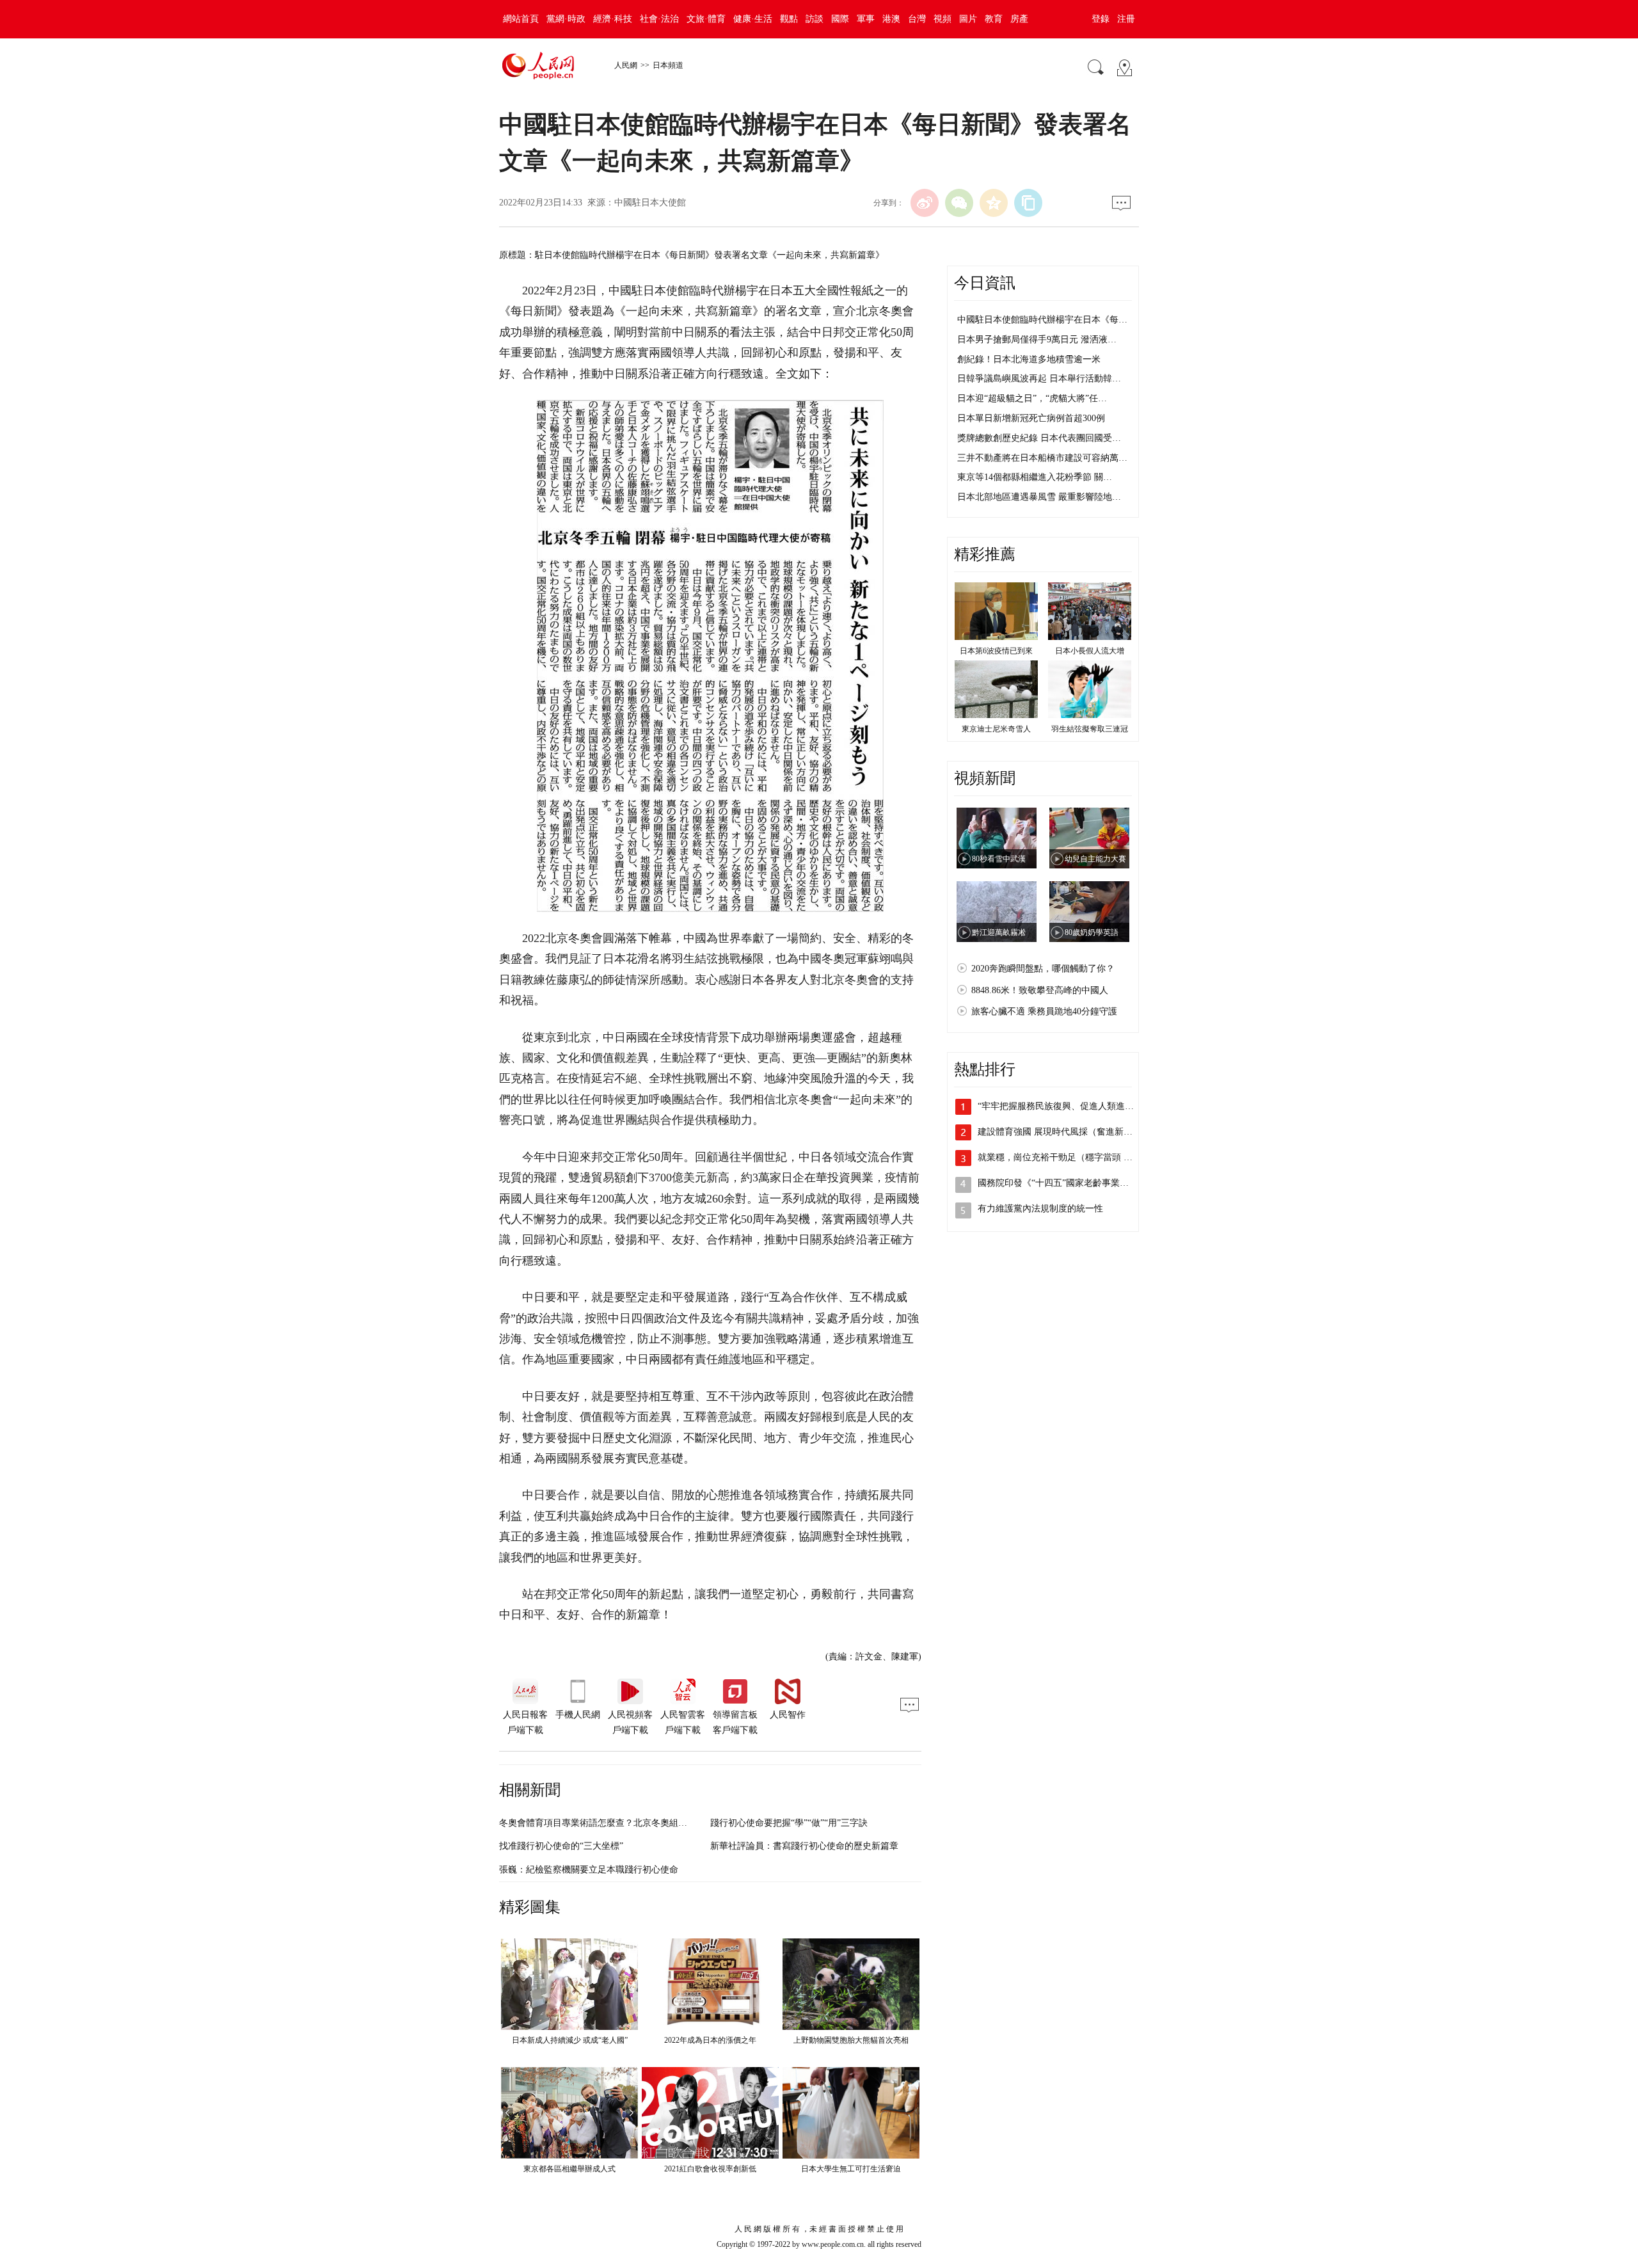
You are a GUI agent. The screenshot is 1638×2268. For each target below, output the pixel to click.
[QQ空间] (994, 203)
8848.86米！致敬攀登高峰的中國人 (1040, 990)
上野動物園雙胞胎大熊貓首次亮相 (851, 2040)
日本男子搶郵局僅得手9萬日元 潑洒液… (1037, 339)
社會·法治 (659, 19)
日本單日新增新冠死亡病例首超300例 (1031, 418)
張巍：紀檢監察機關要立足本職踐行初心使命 (589, 1870)
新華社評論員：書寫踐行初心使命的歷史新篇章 (804, 1846)
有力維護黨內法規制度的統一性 (1040, 1209)
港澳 (891, 19)
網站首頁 (521, 19)
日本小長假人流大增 (1090, 651)
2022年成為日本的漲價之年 (710, 2040)
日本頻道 (668, 65)
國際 (840, 19)
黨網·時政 (566, 19)
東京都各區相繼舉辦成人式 (569, 2169)
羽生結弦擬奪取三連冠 (1090, 729)
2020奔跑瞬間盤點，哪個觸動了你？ (1043, 969)
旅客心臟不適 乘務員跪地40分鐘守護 (1044, 1011)
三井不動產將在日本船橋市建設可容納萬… (1042, 458)
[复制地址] (1028, 203)
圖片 (968, 19)
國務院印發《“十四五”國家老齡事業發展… (1062, 1183)
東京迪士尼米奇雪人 (996, 729)
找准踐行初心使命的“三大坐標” (561, 1846)
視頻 (942, 19)
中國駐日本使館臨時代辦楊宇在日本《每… (1042, 320)
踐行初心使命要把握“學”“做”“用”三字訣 (789, 1823)
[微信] (959, 203)
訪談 (815, 19)
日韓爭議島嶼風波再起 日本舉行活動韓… (1039, 379)
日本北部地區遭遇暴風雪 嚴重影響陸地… (1039, 497)
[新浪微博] (925, 203)
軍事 (866, 19)
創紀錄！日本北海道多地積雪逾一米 (1029, 359)
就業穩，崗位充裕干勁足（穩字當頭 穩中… (1064, 1157)
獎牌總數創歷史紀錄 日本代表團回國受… (1039, 438)
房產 (1019, 19)
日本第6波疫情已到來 (996, 651)
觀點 (789, 19)
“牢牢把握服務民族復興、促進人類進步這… (1065, 1106)
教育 (994, 19)
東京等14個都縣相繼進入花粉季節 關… (1035, 477)
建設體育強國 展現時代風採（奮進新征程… (1064, 1132)
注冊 (1126, 19)
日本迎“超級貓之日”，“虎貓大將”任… (1032, 398)
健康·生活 (753, 19)
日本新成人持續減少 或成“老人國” (570, 2040)
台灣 (917, 19)
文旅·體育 (706, 19)
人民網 (626, 65)
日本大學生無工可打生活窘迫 (851, 2169)
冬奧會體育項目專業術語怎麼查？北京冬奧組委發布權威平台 (620, 1823)
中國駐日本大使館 (650, 203)
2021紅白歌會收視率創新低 (710, 2169)
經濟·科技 (613, 19)
